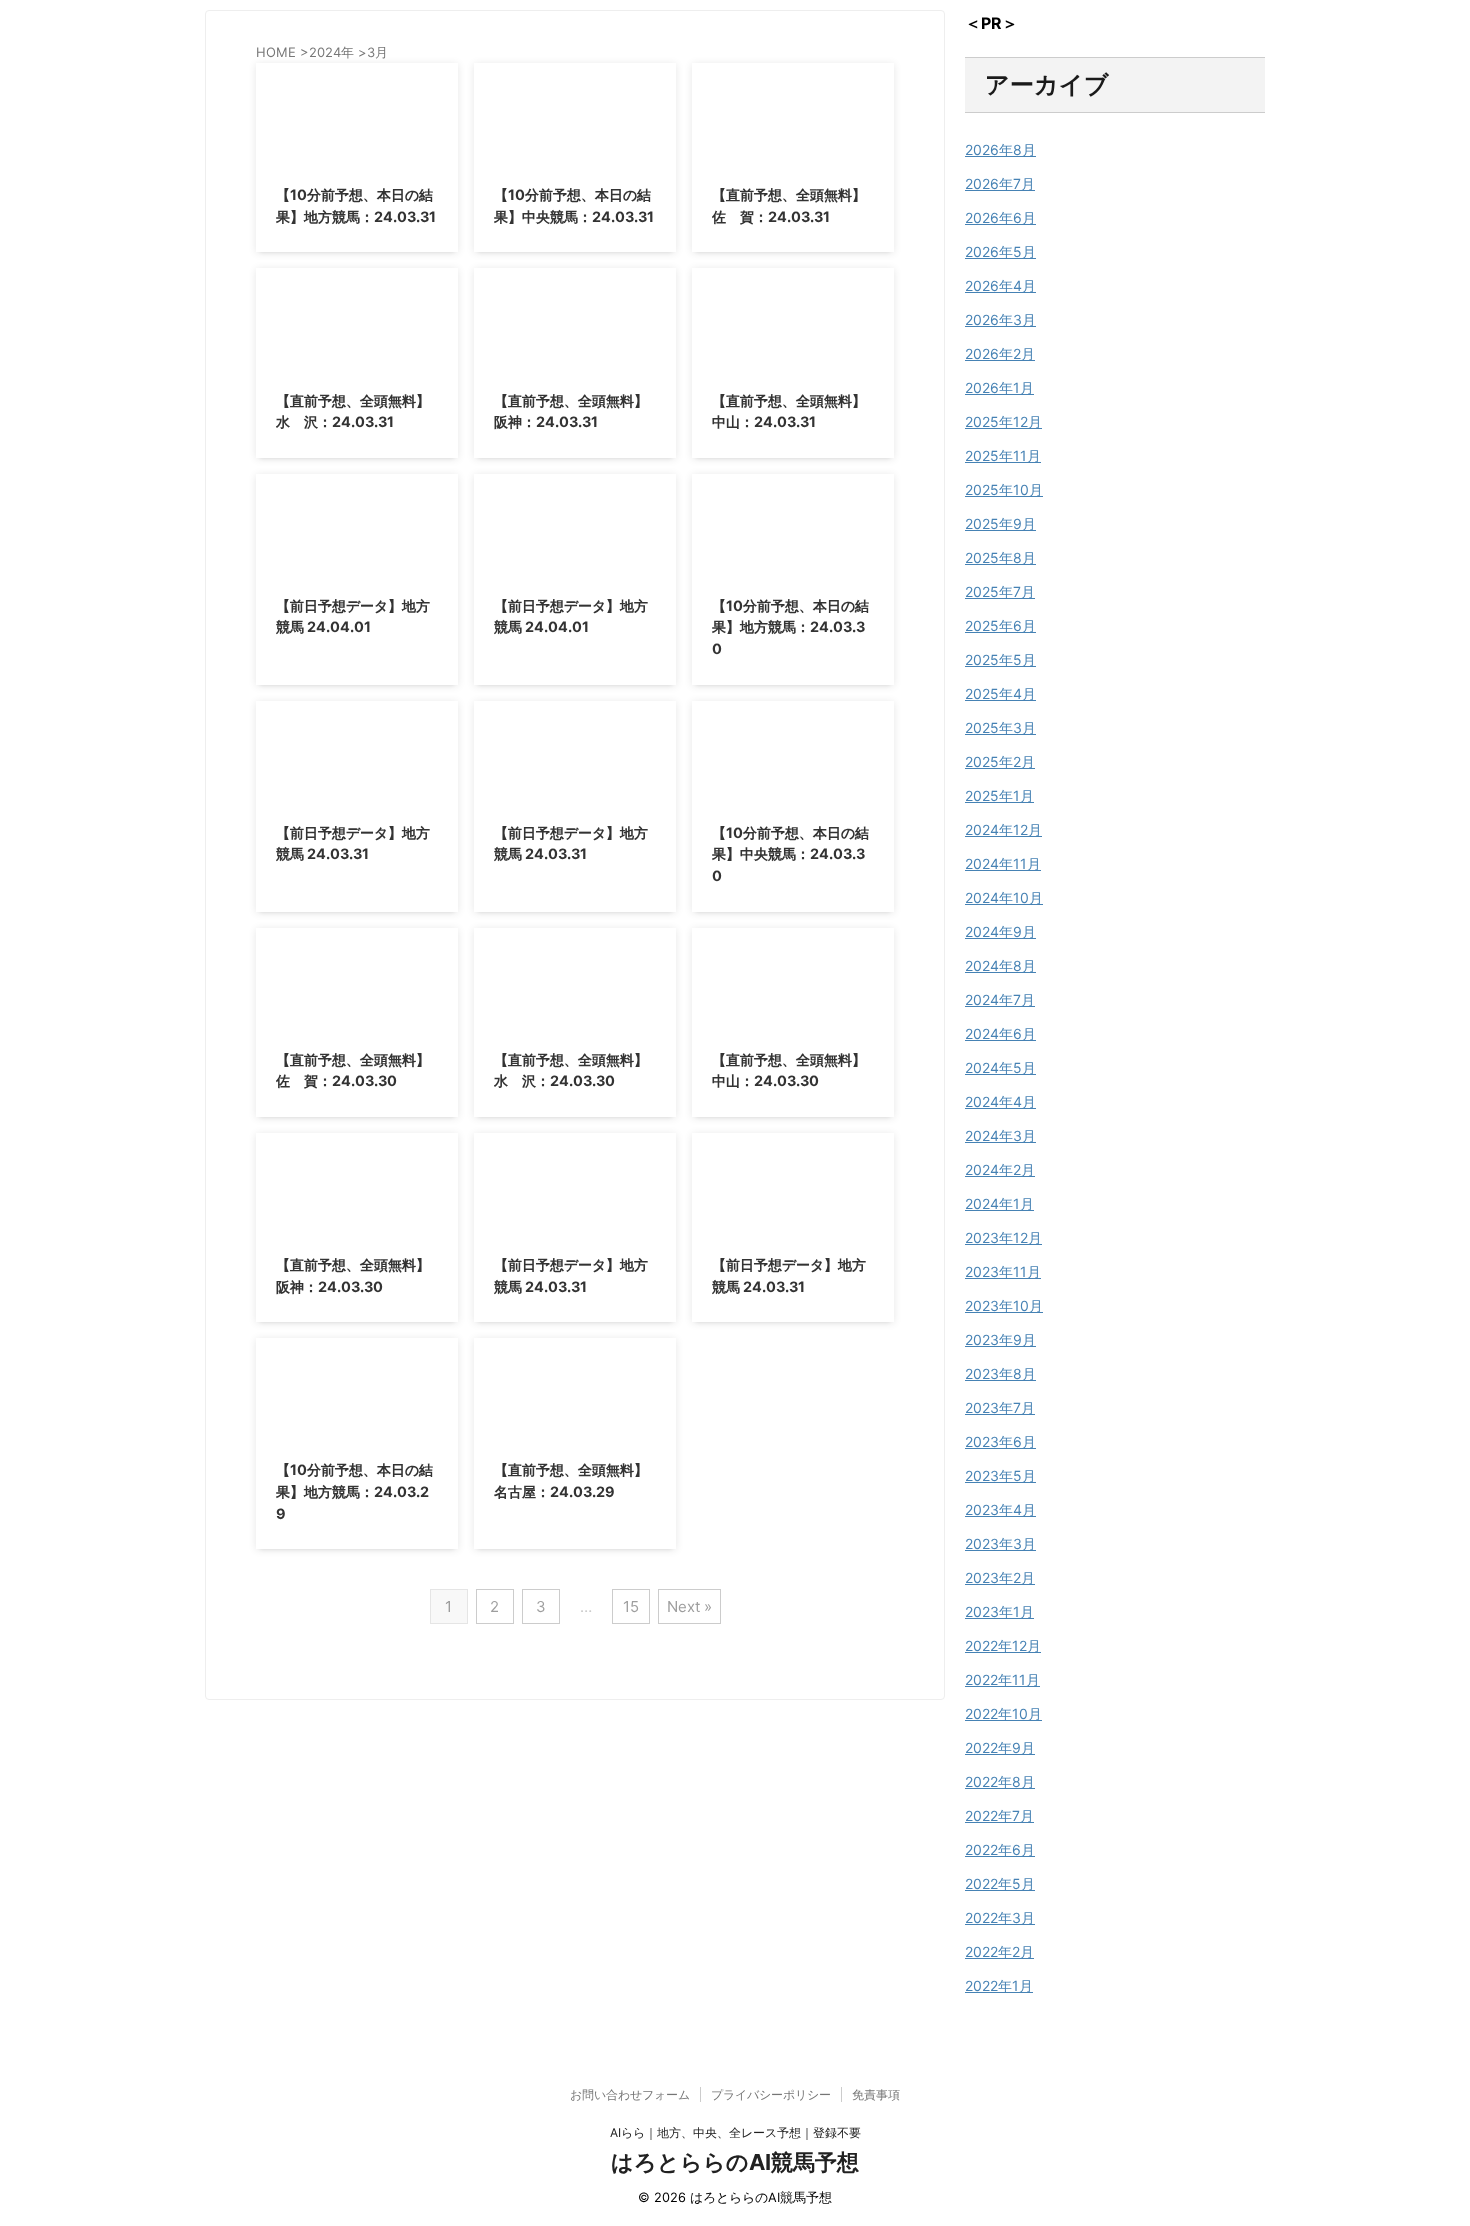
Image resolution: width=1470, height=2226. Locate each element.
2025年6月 (1000, 625)
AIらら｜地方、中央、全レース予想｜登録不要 (735, 2132)
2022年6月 (1000, 1849)
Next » (689, 1606)
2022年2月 (999, 1951)
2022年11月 (1002, 1679)
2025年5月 (1000, 659)
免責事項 (876, 2094)
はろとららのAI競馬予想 (735, 2162)
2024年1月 (999, 1203)
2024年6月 (1000, 1033)
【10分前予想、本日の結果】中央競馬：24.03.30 (790, 854)
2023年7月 (1000, 1407)
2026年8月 (1000, 149)
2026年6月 (1000, 217)
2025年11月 (1003, 455)
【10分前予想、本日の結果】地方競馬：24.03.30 (790, 627)
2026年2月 (1000, 353)
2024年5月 (1000, 1067)
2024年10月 (1004, 897)
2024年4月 (1000, 1101)
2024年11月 (1003, 863)
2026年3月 (1000, 319)
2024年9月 (1000, 931)
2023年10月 (1004, 1305)
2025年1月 (999, 795)
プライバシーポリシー (771, 2094)
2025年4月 (1000, 693)
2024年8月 (1000, 965)
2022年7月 (999, 1815)
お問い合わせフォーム (630, 2094)
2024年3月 (1000, 1135)
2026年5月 (1000, 251)
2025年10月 (1004, 489)
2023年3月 (1000, 1543)
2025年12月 (1003, 421)
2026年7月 (1000, 183)
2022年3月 (1000, 1917)
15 (631, 1606)
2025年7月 (1000, 591)
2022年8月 (1000, 1781)
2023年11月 (1003, 1271)
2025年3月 (1000, 727)
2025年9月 (1000, 523)
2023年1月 (999, 1611)
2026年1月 (999, 387)
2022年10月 (1003, 1713)
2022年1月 (999, 1985)
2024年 (331, 52)
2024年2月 (1000, 1169)
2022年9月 (1000, 1747)
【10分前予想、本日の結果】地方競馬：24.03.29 (354, 1491)
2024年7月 (1000, 999)
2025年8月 (1000, 557)
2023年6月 (1000, 1441)
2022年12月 (1003, 1645)
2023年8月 (1000, 1373)
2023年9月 (1000, 1339)
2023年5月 (1000, 1475)
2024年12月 (1003, 829)
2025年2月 (1000, 761)
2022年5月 (1000, 1883)
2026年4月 (1000, 285)
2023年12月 (1003, 1237)
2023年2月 (1000, 1577)
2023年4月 (1000, 1509)
